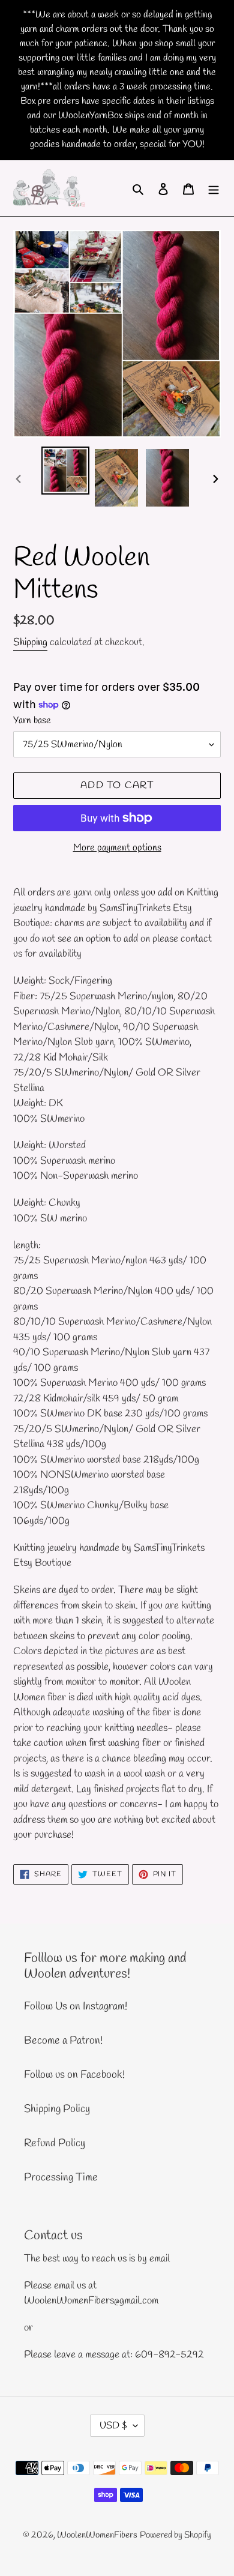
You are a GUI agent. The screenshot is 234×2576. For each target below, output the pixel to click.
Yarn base (32, 721)
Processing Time (61, 2177)
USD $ (113, 2426)
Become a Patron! (63, 2041)
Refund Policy (55, 2143)
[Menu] (214, 188)
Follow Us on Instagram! (76, 2006)
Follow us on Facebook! (74, 2075)
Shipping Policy (57, 2109)
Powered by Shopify (175, 2535)
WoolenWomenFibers (97, 2535)
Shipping (30, 642)
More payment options (117, 848)
